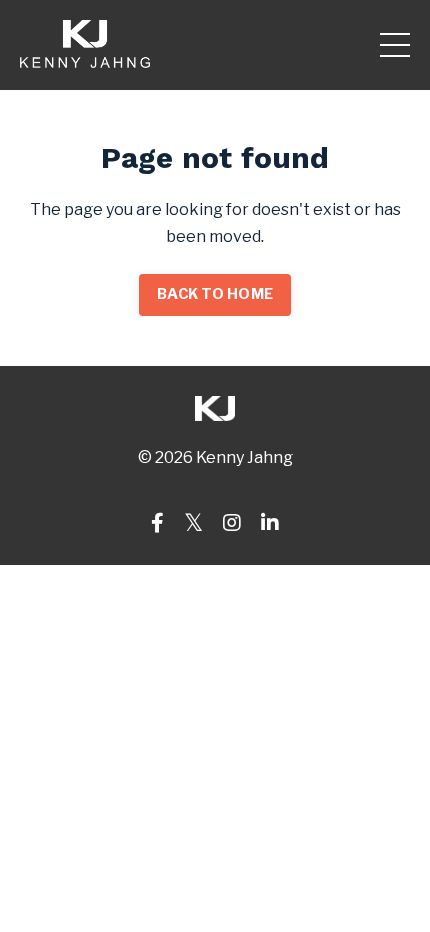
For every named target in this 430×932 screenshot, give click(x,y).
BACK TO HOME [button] (215, 294)
